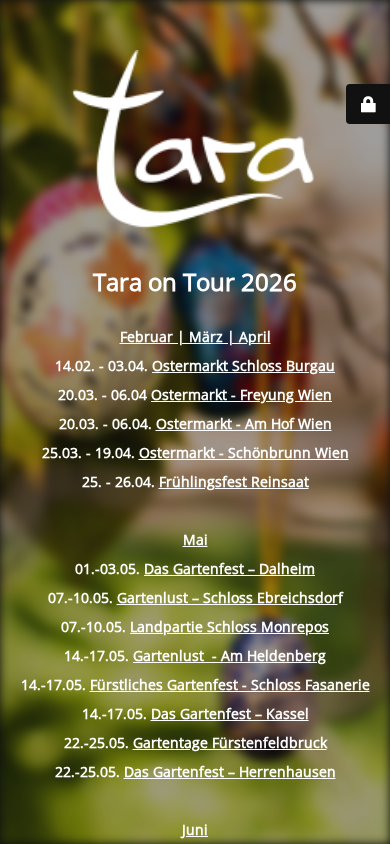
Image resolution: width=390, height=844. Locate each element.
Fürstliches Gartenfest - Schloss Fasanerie (230, 684)
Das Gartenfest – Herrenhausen (230, 771)
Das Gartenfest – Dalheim (229, 568)
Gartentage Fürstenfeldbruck (230, 742)
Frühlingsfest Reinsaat (234, 481)
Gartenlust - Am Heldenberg (229, 655)
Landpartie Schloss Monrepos (229, 626)
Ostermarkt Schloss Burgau (243, 365)
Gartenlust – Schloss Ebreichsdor (227, 597)
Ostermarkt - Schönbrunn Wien (244, 452)
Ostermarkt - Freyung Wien (241, 394)
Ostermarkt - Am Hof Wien (244, 423)
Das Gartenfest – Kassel (230, 713)
